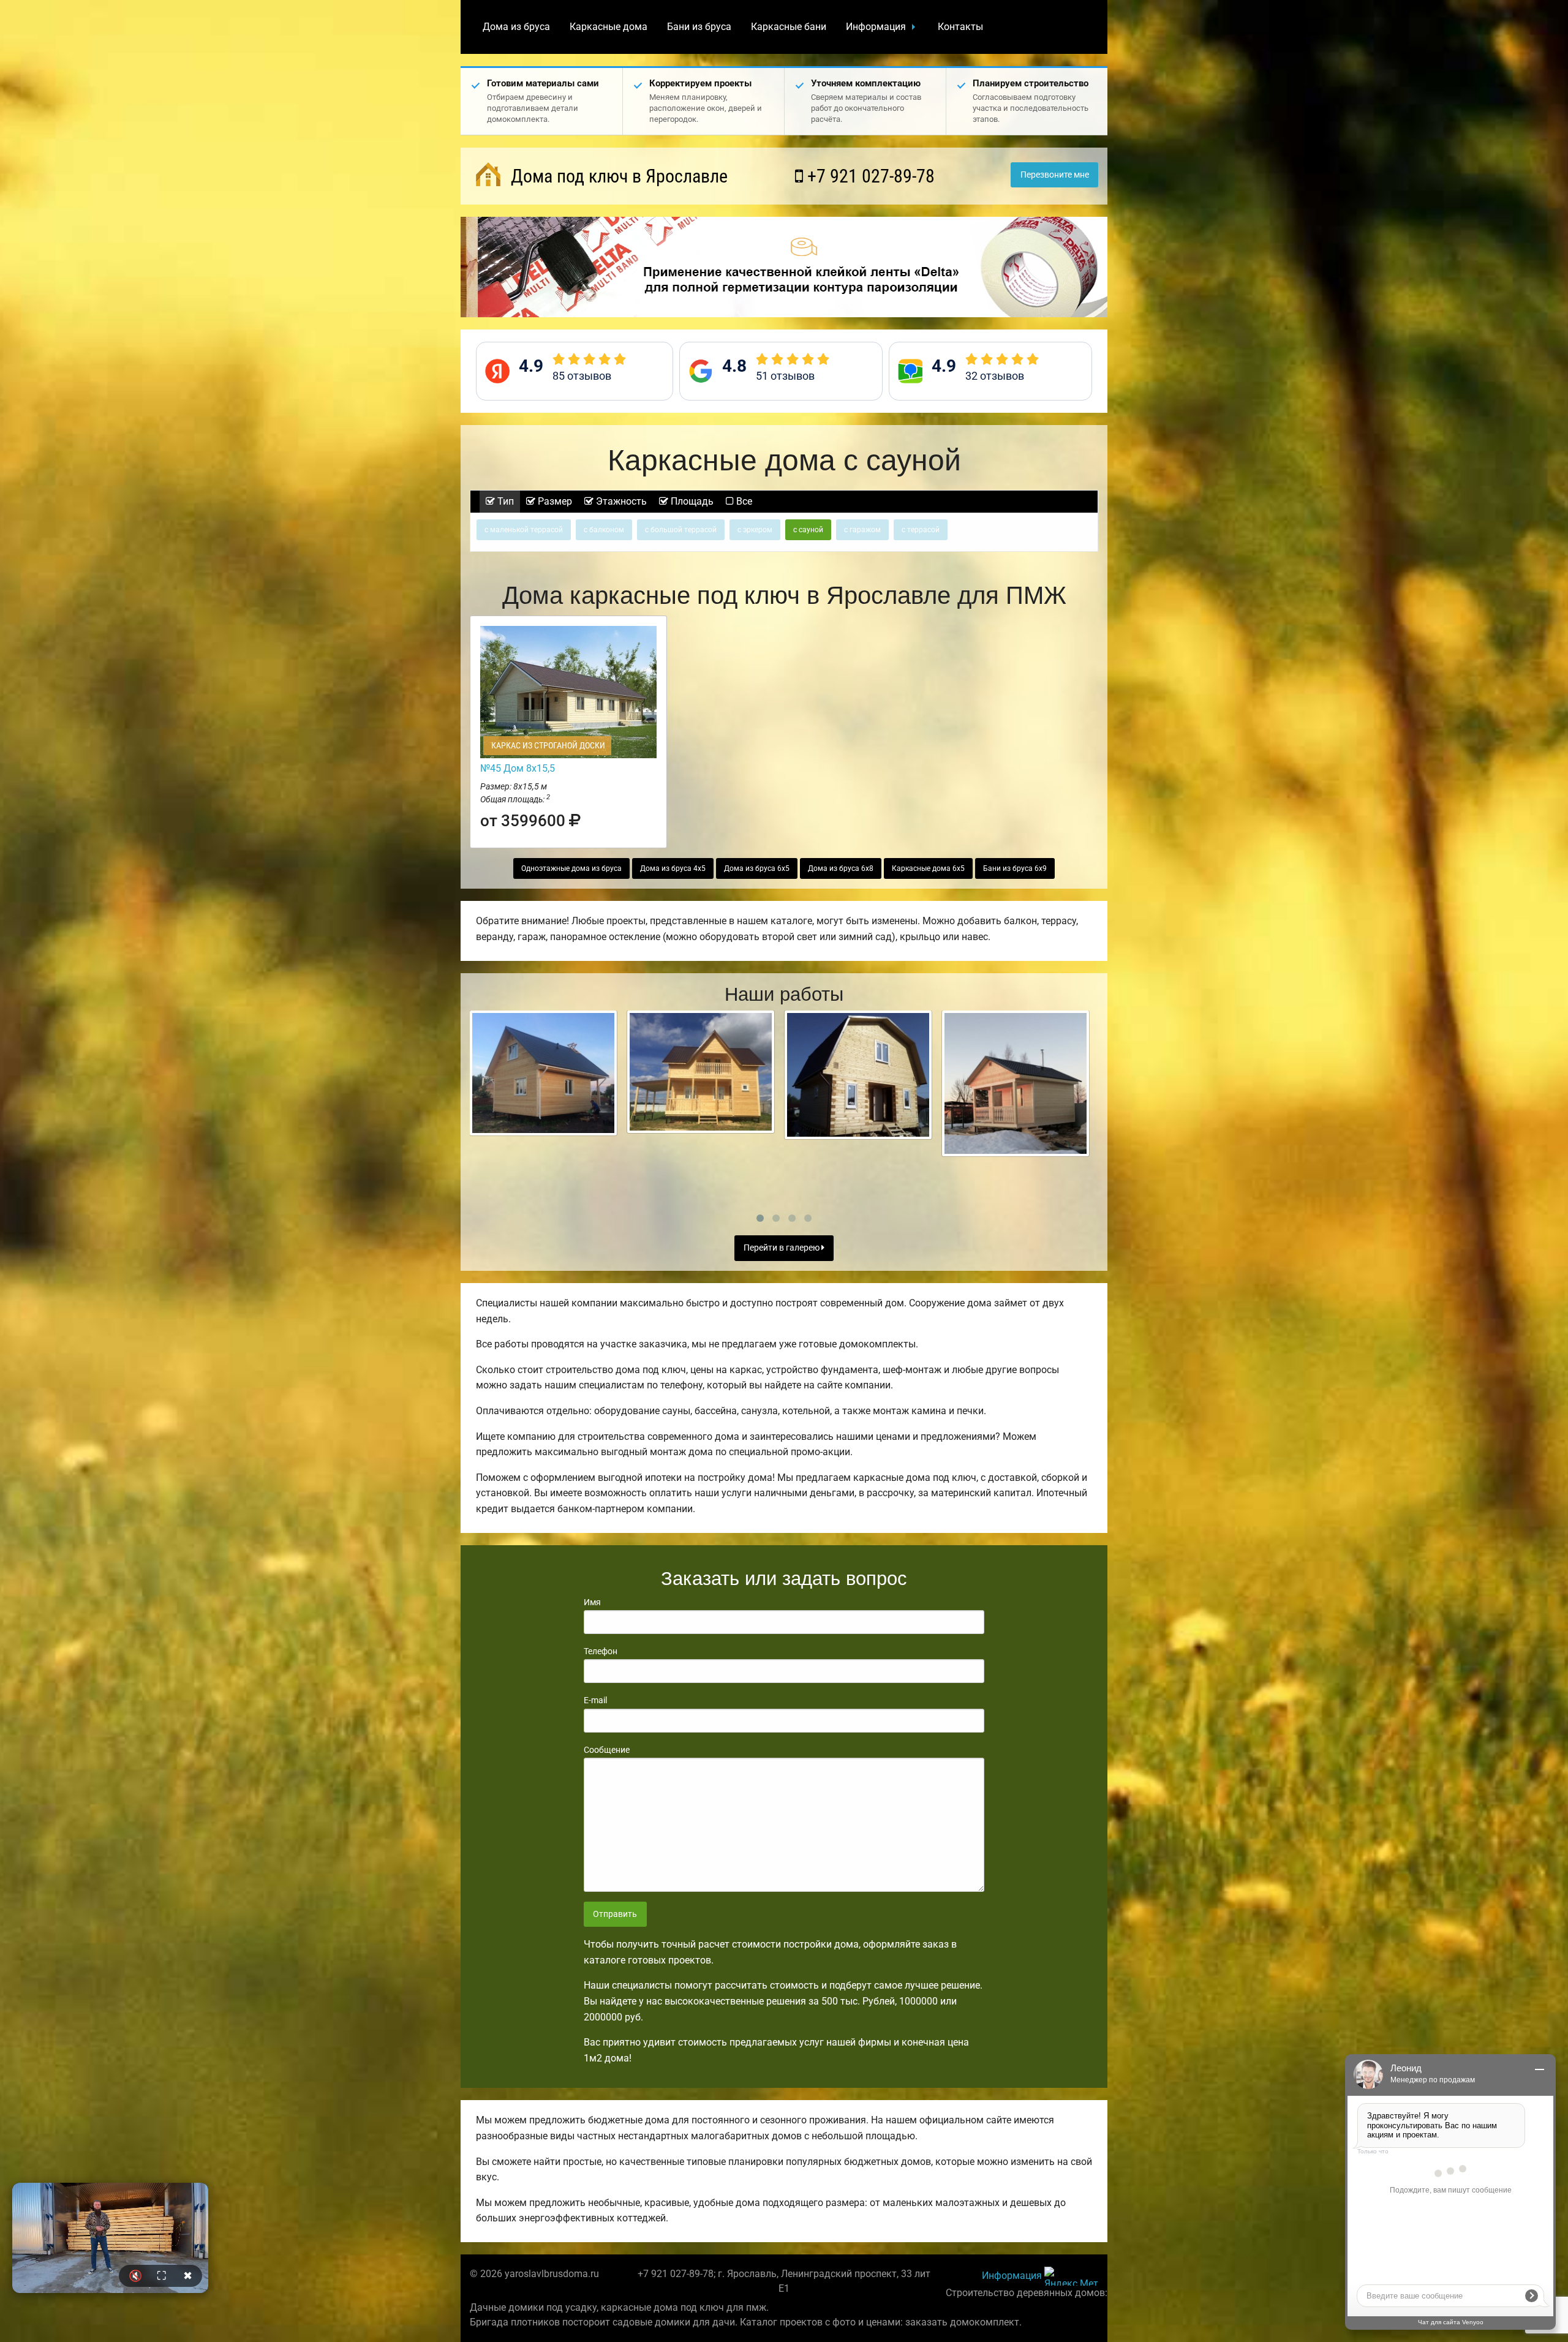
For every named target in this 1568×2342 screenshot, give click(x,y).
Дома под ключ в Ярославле (617, 176)
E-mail (595, 1700)
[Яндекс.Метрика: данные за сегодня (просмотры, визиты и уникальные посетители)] (1071, 2276)
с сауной (808, 530)
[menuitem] (516, 27)
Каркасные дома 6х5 (928, 868)
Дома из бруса (516, 27)
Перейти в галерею (782, 1248)
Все (743, 501)
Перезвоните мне (1055, 175)
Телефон (601, 1651)
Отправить (615, 1914)
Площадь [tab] (691, 501)
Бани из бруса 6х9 (1015, 868)
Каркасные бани (789, 27)
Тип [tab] (504, 501)
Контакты (960, 27)
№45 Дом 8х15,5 (518, 768)
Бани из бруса (699, 27)
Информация (876, 27)
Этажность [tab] (620, 501)
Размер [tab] (554, 501)
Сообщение (607, 1750)
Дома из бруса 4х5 (673, 868)
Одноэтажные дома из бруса (571, 868)
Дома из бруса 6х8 (841, 868)
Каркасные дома (609, 27)
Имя (592, 1602)
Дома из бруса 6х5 (757, 868)
